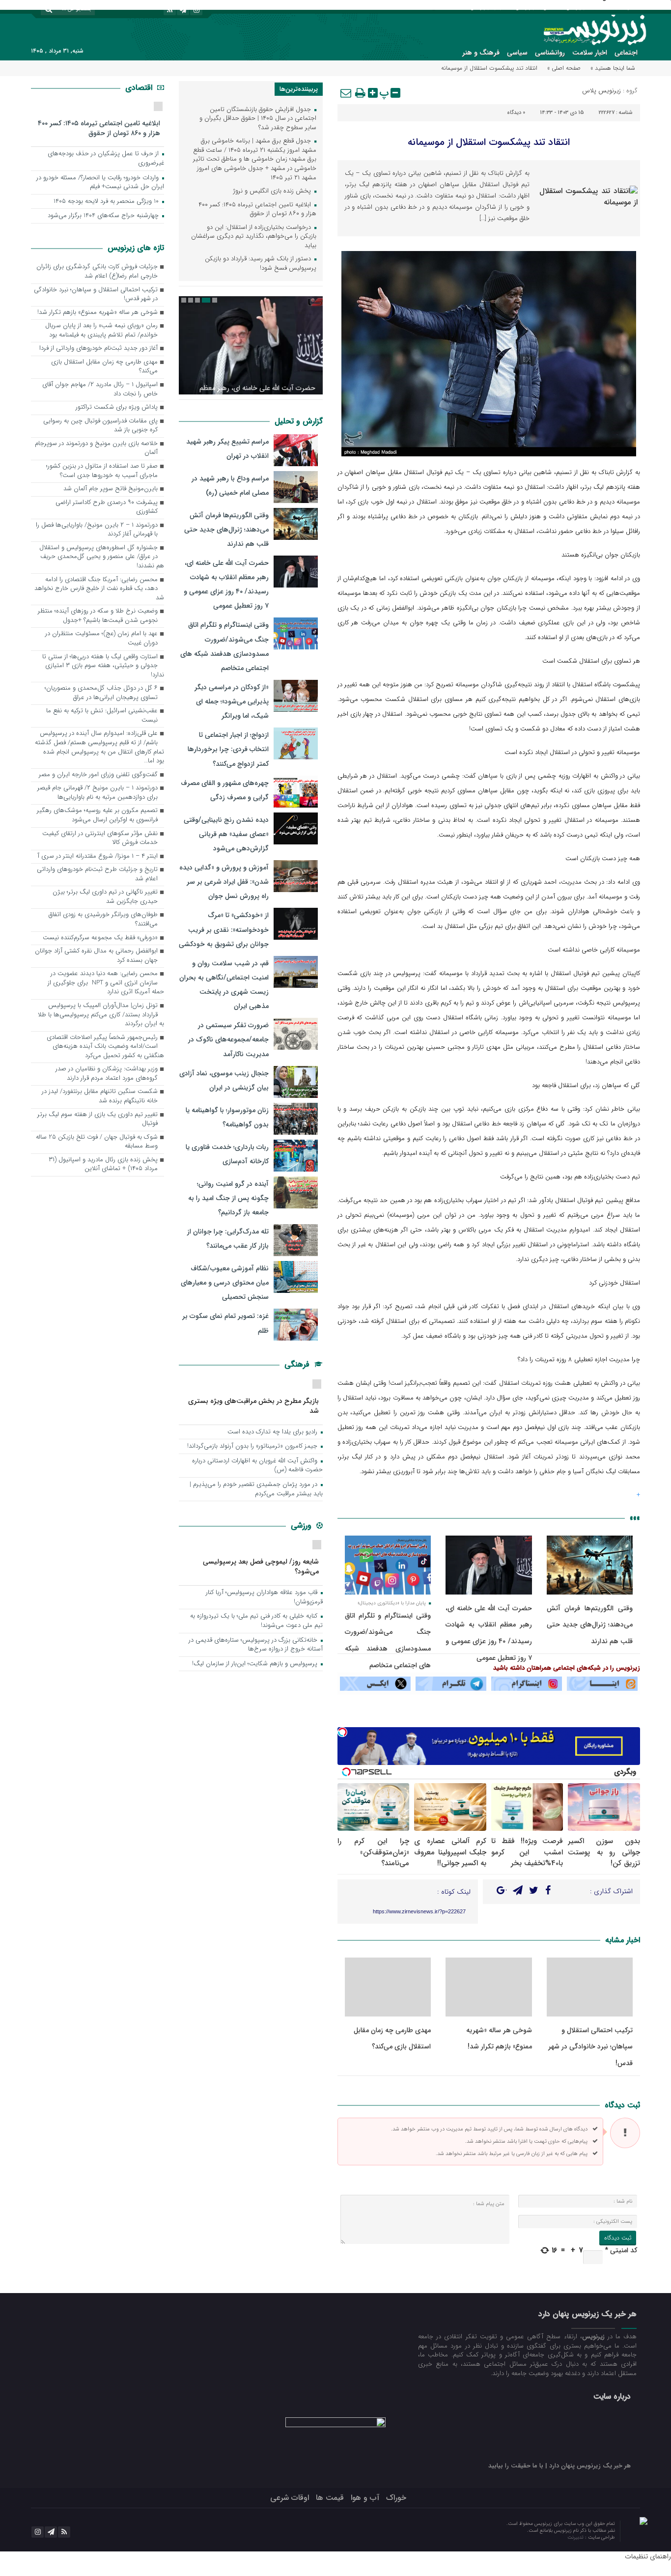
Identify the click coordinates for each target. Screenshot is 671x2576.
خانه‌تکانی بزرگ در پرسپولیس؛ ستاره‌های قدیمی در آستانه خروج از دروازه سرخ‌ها (256, 1645)
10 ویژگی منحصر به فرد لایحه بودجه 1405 (107, 202)
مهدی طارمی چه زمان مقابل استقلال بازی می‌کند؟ (104, 367)
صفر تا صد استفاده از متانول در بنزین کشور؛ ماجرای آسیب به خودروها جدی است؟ (102, 471)
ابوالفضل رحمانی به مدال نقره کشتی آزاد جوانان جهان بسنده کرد (96, 956)
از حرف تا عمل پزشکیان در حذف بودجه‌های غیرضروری (106, 159)
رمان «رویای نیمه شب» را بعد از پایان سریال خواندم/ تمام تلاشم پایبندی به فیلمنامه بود (101, 331)
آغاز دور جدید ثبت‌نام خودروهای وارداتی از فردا (98, 349)
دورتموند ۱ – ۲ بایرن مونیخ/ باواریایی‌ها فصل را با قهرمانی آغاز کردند (97, 530)
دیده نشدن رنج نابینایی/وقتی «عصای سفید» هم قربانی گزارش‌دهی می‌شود (226, 834)
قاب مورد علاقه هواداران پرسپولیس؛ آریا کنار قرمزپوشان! (264, 1597)
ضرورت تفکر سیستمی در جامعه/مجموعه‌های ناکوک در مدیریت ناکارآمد (228, 1039)
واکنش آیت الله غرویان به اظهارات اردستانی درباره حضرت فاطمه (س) (257, 1466)
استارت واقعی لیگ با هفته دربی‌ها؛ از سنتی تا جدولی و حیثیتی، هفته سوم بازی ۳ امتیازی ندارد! (103, 666)
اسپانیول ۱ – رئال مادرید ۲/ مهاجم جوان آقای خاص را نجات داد (100, 390)
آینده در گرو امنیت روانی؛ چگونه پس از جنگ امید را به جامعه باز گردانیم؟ (228, 1198)
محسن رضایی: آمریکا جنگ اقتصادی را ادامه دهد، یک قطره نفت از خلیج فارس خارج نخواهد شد (99, 589)
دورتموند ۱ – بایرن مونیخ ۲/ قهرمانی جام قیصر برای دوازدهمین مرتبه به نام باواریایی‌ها (98, 793)
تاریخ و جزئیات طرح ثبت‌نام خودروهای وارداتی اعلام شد (97, 874)
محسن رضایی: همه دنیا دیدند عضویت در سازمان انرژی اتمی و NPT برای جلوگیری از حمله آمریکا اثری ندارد (106, 983)
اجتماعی (626, 53)
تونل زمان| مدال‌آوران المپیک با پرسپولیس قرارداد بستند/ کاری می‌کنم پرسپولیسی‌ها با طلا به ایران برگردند (101, 1015)
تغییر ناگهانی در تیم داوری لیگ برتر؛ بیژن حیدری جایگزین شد (105, 897)
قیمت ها (330, 2498)
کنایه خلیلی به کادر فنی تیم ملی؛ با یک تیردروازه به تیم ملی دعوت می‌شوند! (256, 1621)
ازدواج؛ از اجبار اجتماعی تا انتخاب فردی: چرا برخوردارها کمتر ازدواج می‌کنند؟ (228, 749)
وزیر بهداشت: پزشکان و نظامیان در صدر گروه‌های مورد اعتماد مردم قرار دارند (107, 1074)
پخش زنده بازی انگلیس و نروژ (273, 191)
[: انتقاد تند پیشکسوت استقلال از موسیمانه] (346, 93)
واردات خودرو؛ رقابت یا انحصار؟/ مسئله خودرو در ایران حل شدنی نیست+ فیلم (100, 183)
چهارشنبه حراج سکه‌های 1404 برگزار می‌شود (104, 216)
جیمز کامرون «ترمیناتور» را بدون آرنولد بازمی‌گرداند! (253, 1446)
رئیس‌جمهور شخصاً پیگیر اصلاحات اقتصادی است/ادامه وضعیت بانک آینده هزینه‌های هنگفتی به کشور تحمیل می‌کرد (105, 1047)
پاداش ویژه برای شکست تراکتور (117, 407)
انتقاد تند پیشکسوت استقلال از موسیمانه (489, 142)
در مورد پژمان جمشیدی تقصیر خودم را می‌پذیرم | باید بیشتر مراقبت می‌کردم (256, 1489)
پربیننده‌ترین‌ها (299, 89)
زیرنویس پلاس (601, 91)
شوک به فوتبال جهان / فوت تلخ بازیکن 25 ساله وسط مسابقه (97, 1142)
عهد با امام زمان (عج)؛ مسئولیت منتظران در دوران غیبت (101, 639)
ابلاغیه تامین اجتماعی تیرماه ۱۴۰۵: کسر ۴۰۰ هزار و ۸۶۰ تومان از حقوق (257, 210)
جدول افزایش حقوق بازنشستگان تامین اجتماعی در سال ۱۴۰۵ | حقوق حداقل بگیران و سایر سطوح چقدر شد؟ (258, 119)
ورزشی (302, 1526)
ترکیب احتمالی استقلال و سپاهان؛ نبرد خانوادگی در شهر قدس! (590, 2047)
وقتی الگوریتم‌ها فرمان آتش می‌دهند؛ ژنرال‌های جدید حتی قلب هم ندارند (590, 1625)
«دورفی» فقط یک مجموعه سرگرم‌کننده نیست (100, 938)
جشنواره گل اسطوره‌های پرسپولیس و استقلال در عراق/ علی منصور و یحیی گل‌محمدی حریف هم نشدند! (102, 557)
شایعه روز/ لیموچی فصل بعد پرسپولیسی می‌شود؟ (261, 1566)
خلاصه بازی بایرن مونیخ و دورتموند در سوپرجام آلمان (96, 448)
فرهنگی (298, 1364)
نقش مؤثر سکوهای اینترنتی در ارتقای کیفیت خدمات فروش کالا (100, 839)
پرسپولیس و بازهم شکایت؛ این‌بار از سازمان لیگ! (256, 1664)
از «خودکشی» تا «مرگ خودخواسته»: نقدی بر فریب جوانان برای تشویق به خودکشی (224, 929)
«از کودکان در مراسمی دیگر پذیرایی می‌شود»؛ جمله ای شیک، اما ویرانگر (232, 701)
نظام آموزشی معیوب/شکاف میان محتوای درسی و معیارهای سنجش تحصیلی (225, 1283)
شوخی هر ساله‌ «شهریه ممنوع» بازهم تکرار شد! (98, 313)
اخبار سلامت (590, 53)
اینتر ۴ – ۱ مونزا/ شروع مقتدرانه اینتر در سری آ (98, 856)
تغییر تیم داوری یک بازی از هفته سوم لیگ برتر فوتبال (98, 1120)
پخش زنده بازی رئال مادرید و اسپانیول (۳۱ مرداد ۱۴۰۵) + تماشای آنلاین (103, 1165)
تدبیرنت (576, 2537)
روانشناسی (550, 53)
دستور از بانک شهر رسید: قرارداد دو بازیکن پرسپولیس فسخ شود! (261, 264)
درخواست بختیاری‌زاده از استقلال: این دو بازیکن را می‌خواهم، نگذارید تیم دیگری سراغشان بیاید (254, 237)
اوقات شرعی (290, 2498)
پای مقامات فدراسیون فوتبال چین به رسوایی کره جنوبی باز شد (100, 426)
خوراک (396, 2498)
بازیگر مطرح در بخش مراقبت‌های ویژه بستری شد (253, 1406)
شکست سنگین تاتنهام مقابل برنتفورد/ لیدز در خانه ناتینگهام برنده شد (100, 1096)
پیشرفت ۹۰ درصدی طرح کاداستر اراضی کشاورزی (107, 507)
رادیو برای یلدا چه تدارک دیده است (273, 1432)
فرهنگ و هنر (481, 53)
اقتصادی (140, 88)
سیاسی (517, 53)
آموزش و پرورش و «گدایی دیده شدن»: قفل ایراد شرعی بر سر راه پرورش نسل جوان (224, 882)
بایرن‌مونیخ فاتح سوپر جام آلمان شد (111, 489)
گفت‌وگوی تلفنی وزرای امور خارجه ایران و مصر (98, 775)
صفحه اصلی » (564, 68)
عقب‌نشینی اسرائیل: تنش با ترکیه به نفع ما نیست (102, 716)
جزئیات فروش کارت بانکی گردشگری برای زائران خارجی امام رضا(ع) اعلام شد (97, 272)
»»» (635, 1518)
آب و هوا (365, 2498)
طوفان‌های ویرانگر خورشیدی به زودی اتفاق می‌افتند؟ (103, 920)
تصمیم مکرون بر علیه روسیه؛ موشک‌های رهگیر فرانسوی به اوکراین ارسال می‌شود (97, 815)
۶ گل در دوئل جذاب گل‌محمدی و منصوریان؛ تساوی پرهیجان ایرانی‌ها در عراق (101, 693)
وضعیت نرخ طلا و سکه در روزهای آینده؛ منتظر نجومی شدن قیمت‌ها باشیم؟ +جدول (98, 616)
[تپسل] (342, 1732)
